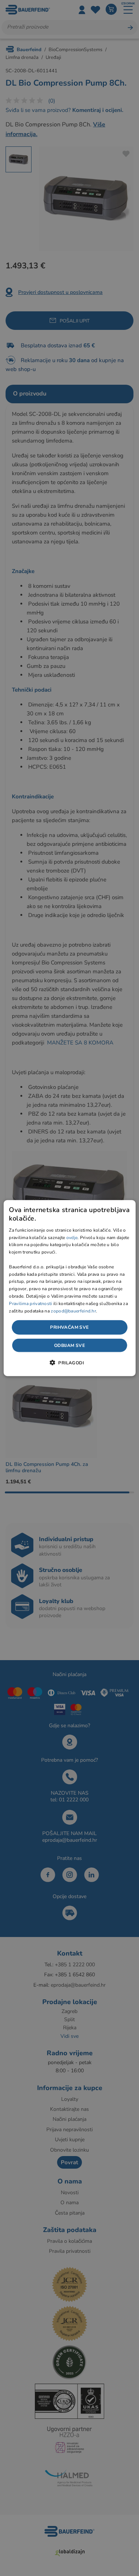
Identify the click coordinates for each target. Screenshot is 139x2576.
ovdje (72, 1237)
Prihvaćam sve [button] (69, 1327)
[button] (69, 1362)
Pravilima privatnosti (30, 1303)
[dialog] (69, 1288)
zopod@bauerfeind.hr (73, 1311)
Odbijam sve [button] (69, 1345)
